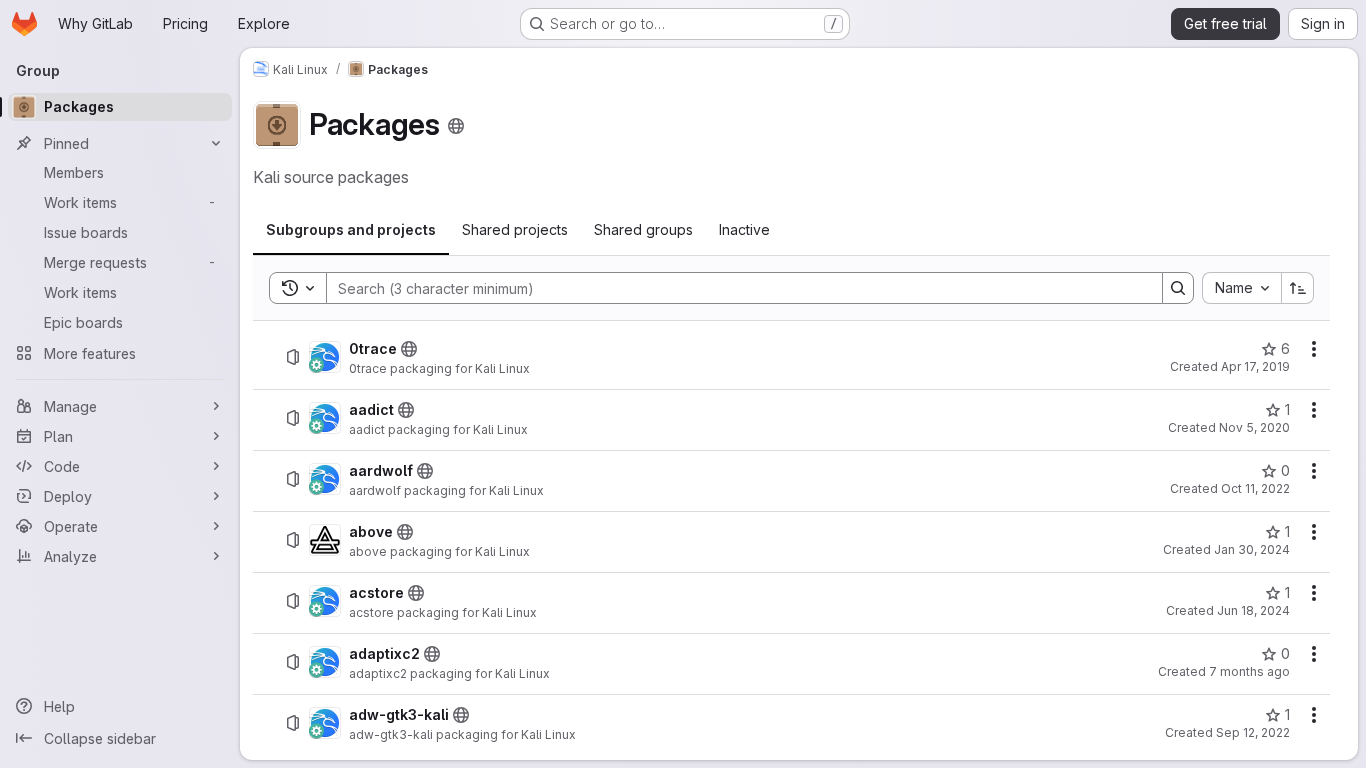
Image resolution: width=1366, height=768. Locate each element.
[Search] (1178, 288)
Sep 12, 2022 (1253, 732)
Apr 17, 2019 (1255, 366)
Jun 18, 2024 (1253, 610)
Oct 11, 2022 (1255, 488)
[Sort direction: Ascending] (1298, 288)
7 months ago (1249, 671)
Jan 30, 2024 (1252, 549)
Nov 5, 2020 (1254, 427)
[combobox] (1241, 288)
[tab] (351, 230)
